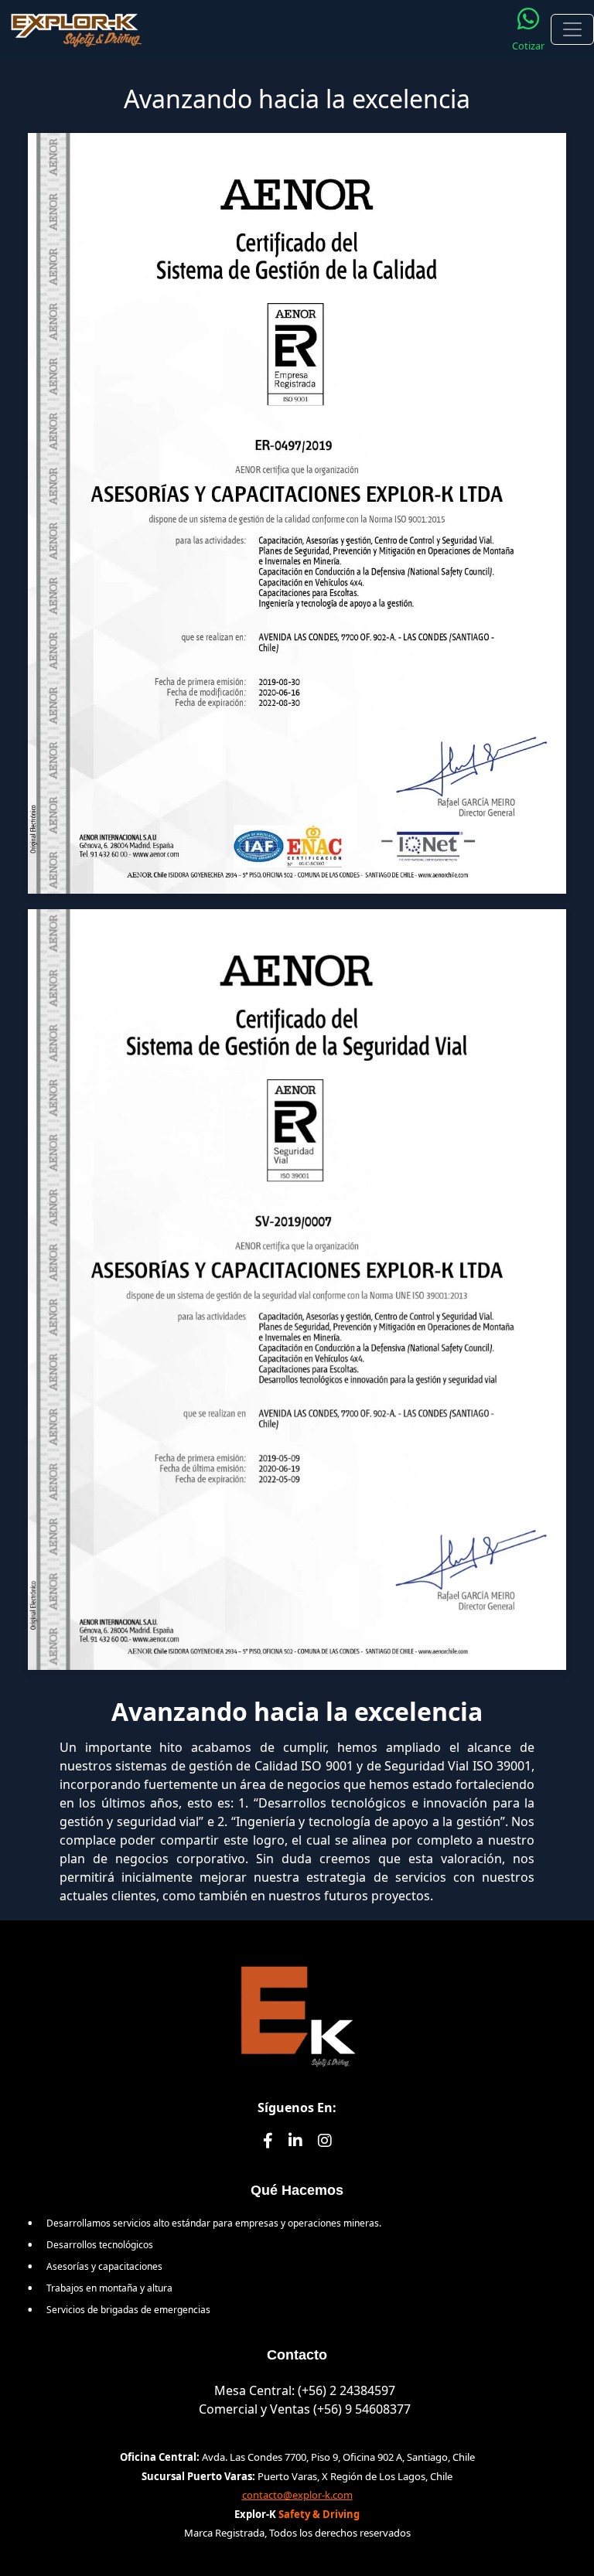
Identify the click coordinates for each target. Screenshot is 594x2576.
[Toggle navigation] (572, 29)
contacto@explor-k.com (297, 2495)
